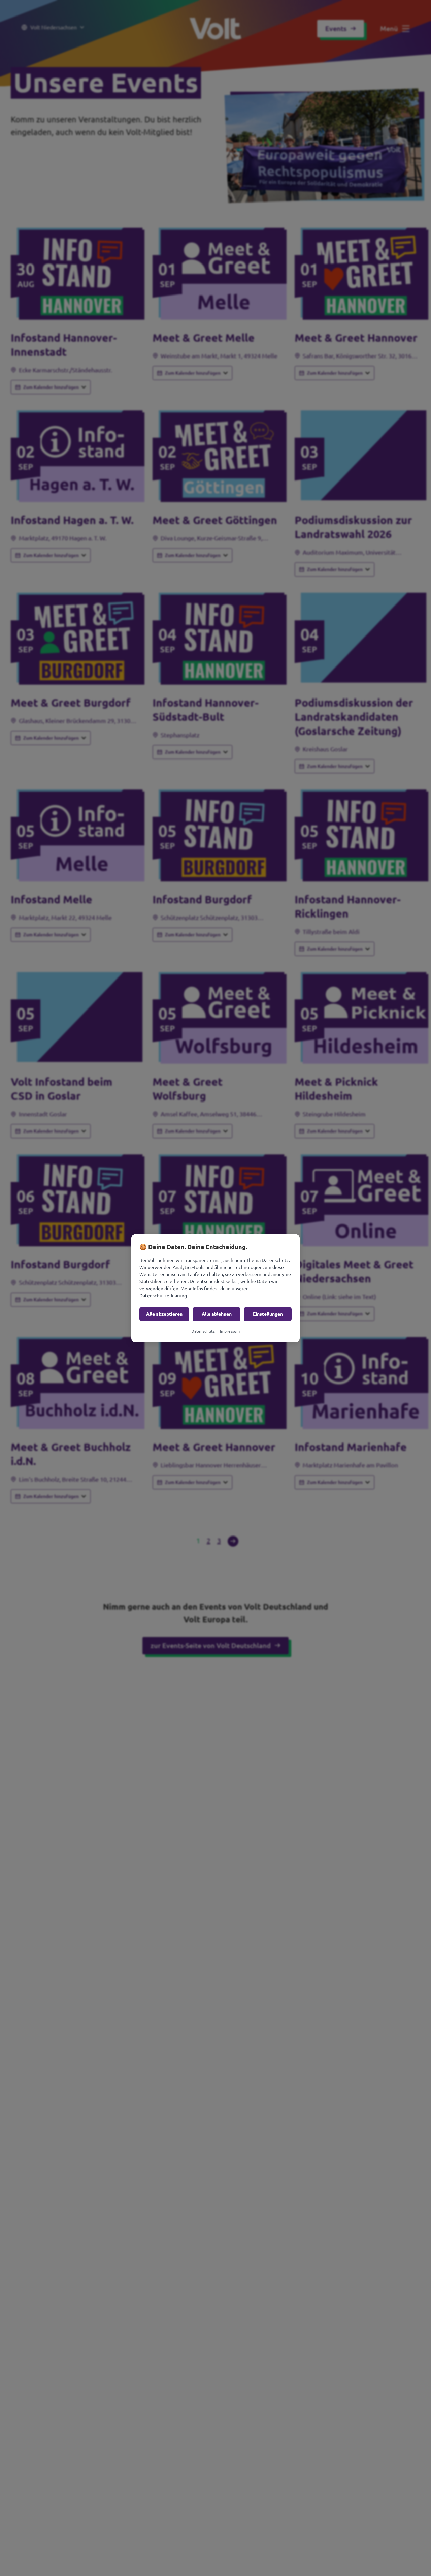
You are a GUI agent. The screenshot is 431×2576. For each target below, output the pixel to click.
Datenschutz (203, 1331)
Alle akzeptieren (164, 1314)
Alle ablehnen (217, 1314)
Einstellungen (268, 1314)
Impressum (230, 1331)
